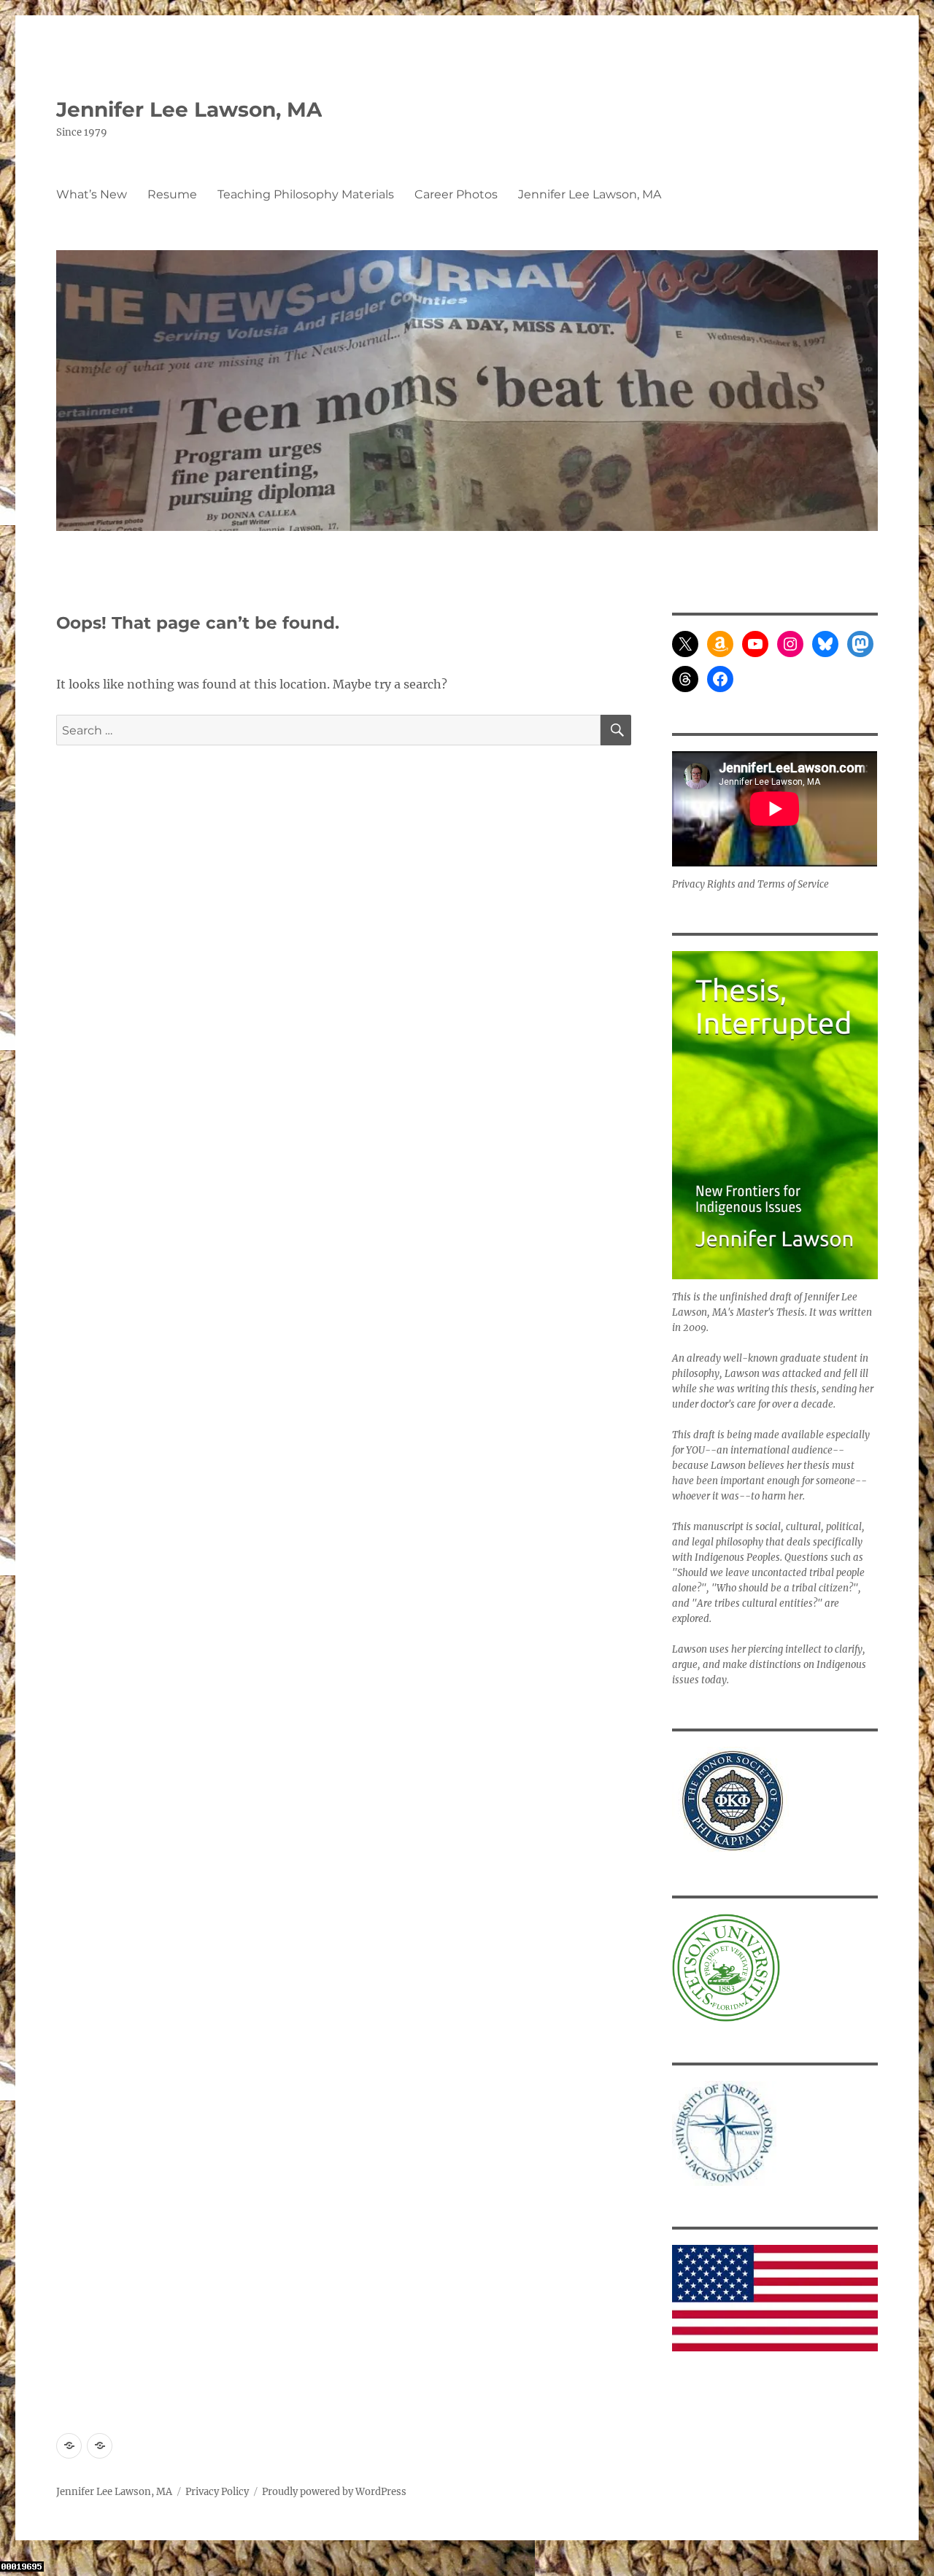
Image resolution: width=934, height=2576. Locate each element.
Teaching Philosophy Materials (306, 194)
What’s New (92, 194)
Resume (172, 194)
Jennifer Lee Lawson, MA (189, 109)
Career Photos (456, 194)
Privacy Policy (217, 2492)
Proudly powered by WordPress (334, 2492)
